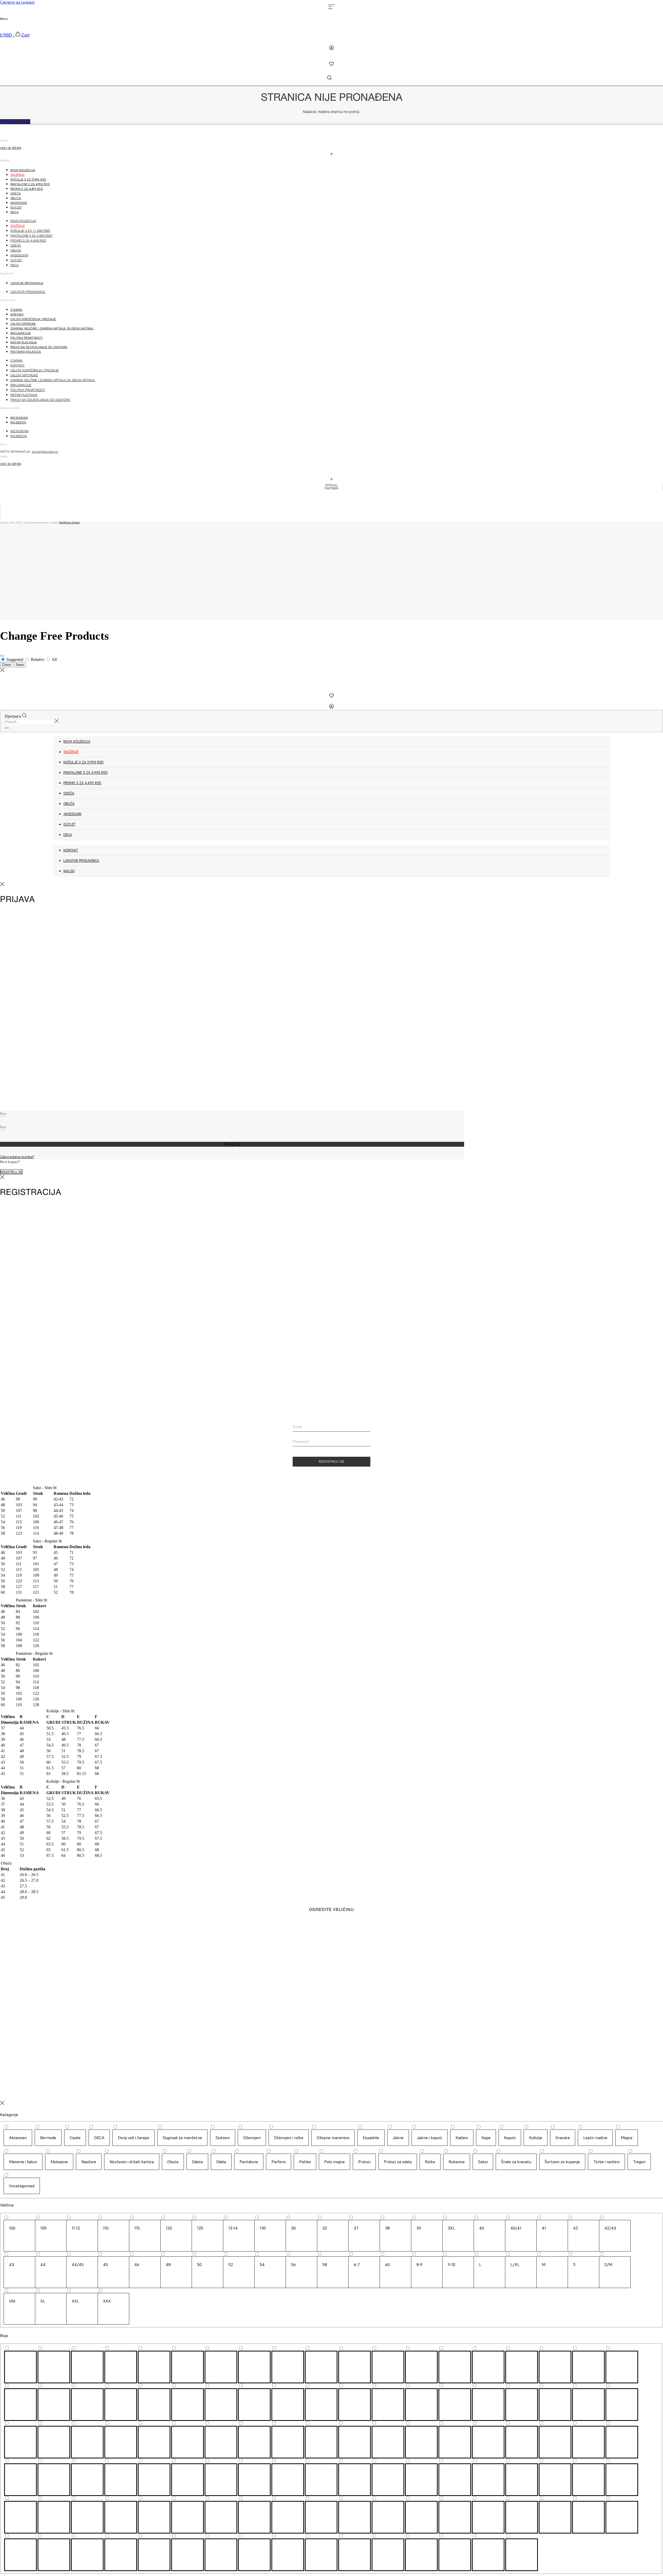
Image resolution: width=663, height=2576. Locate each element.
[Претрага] (7, 728)
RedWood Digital (69, 522)
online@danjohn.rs (45, 452)
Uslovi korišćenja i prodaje (33, 319)
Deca (15, 212)
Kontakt (17, 314)
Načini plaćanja (24, 342)
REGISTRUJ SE (332, 1462)
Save (20, 665)
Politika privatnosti (27, 338)
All (54, 659)
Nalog (69, 871)
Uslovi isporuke (23, 324)
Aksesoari (19, 203)
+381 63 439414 (10, 148)
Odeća (16, 193)
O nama (16, 310)
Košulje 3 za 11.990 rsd (28, 179)
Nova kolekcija (23, 170)
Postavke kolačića (26, 352)
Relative (38, 659)
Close (6, 665)
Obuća (16, 198)
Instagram (19, 418)
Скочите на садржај (17, 2)
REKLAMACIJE (21, 333)
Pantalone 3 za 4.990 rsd (30, 184)
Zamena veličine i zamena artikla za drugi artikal (52, 328)
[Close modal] (2, 656)
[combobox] (29, 722)
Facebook (18, 422)
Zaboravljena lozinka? (17, 1157)
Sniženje (17, 175)
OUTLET (16, 207)
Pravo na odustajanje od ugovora (39, 347)
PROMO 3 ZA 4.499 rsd (27, 189)
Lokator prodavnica (27, 283)
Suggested (15, 659)
